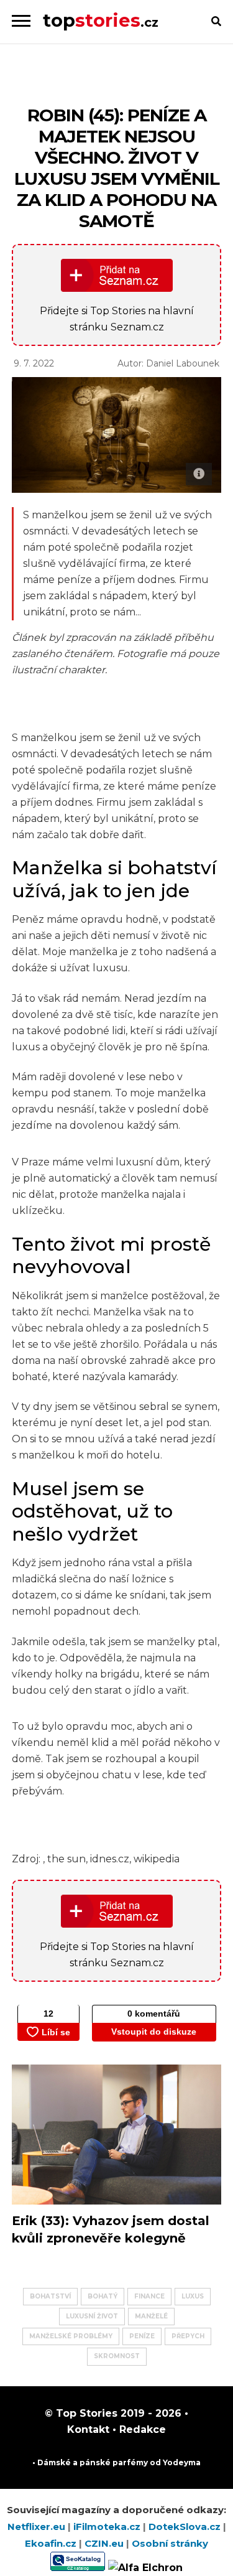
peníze (142, 2336)
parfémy (130, 2462)
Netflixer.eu (38, 2527)
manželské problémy (71, 2336)
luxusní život (92, 2316)
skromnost (117, 2356)
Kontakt (88, 2429)
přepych (188, 2336)
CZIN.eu (105, 2543)
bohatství (50, 2296)
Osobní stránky (170, 2543)
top (101, 20)
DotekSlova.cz (186, 2527)
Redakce (141, 2429)
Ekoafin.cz (52, 2543)
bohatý (103, 2296)
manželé (151, 2316)
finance (149, 2296)
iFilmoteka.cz (108, 2527)
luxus (193, 2296)
